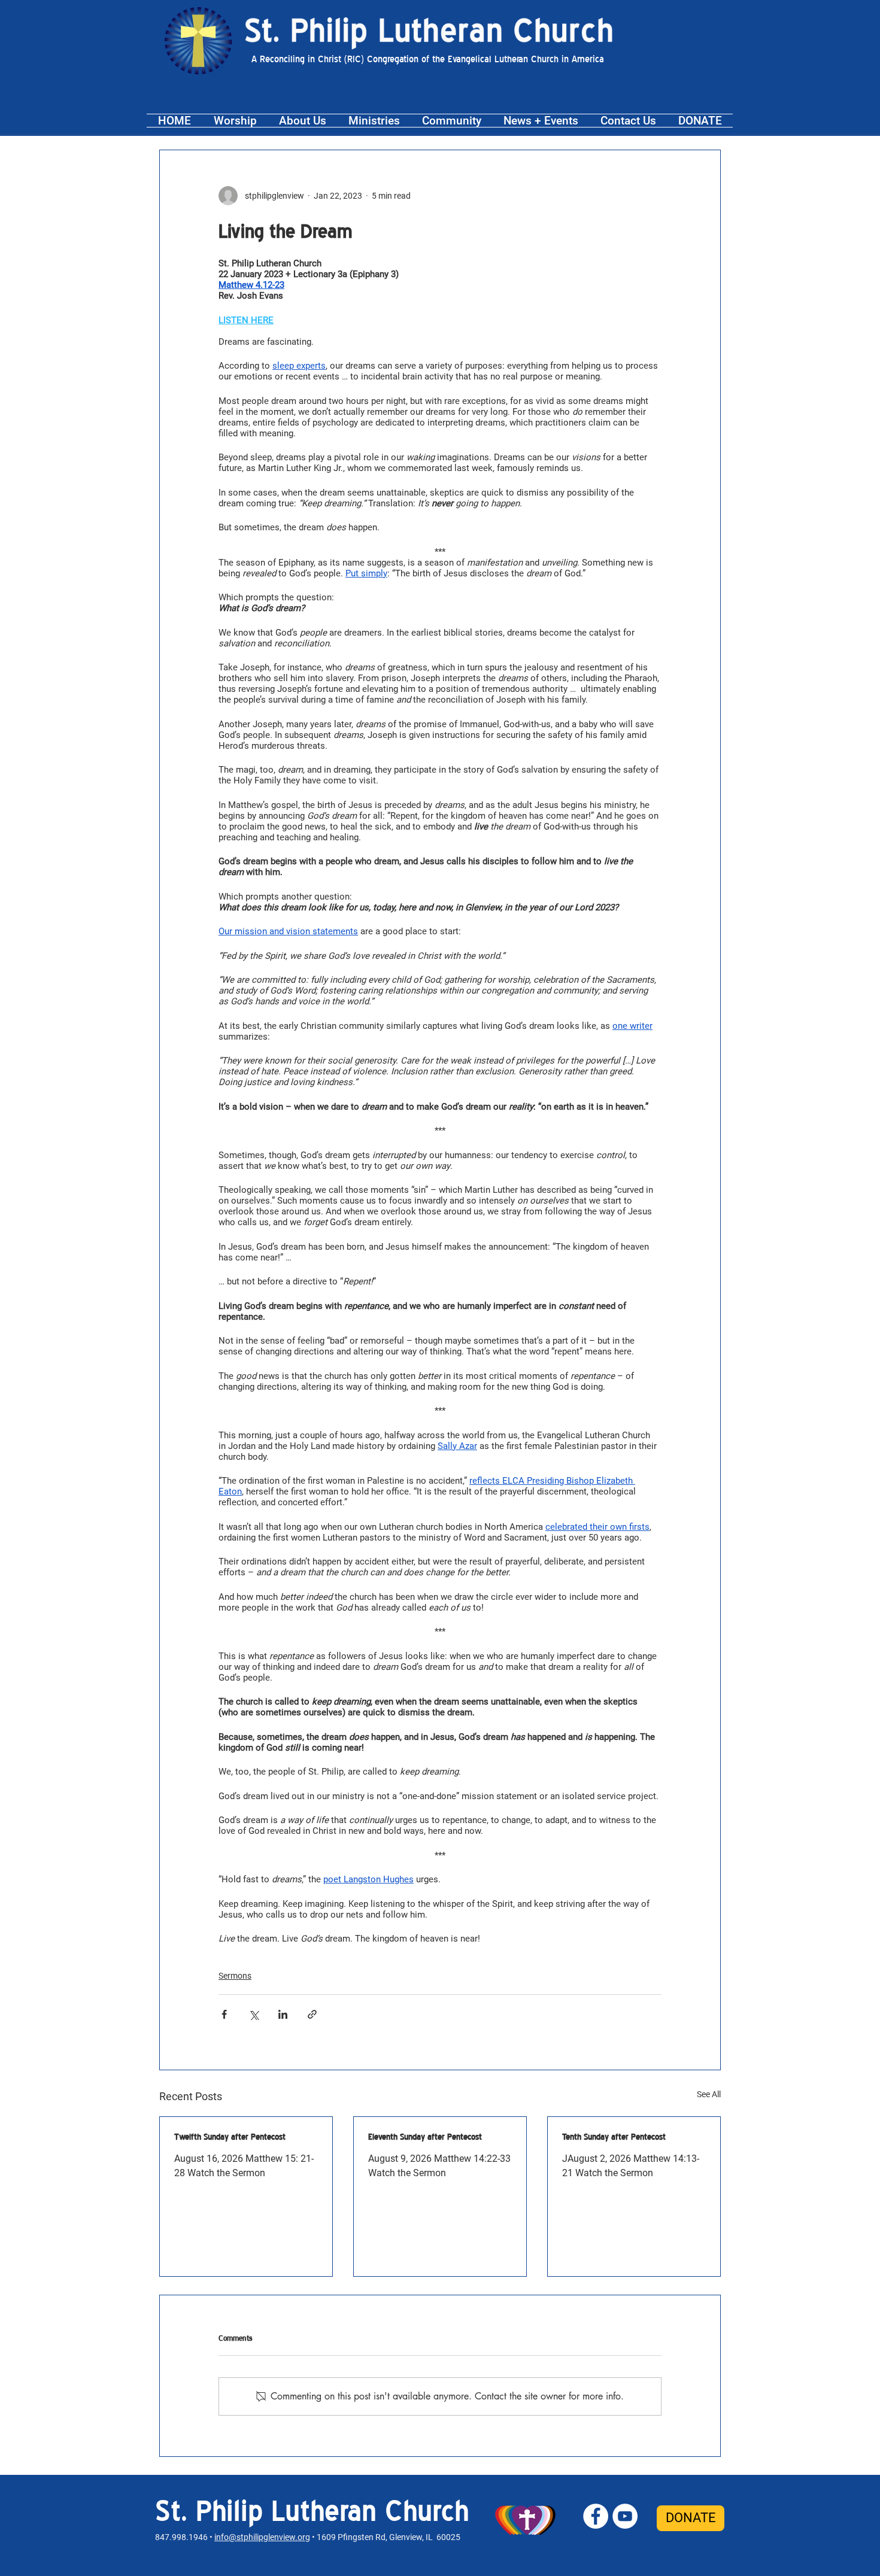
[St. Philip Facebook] (596, 2516)
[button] (235, 121)
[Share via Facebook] (224, 2014)
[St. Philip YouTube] (625, 2516)
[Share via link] (312, 2014)
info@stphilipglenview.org (262, 2537)
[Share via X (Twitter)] (254, 2014)
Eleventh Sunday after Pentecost (425, 2137)
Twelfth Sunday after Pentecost (230, 2137)
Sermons (235, 1976)
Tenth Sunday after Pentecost (614, 2137)
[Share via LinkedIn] (283, 2014)
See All (709, 2094)
